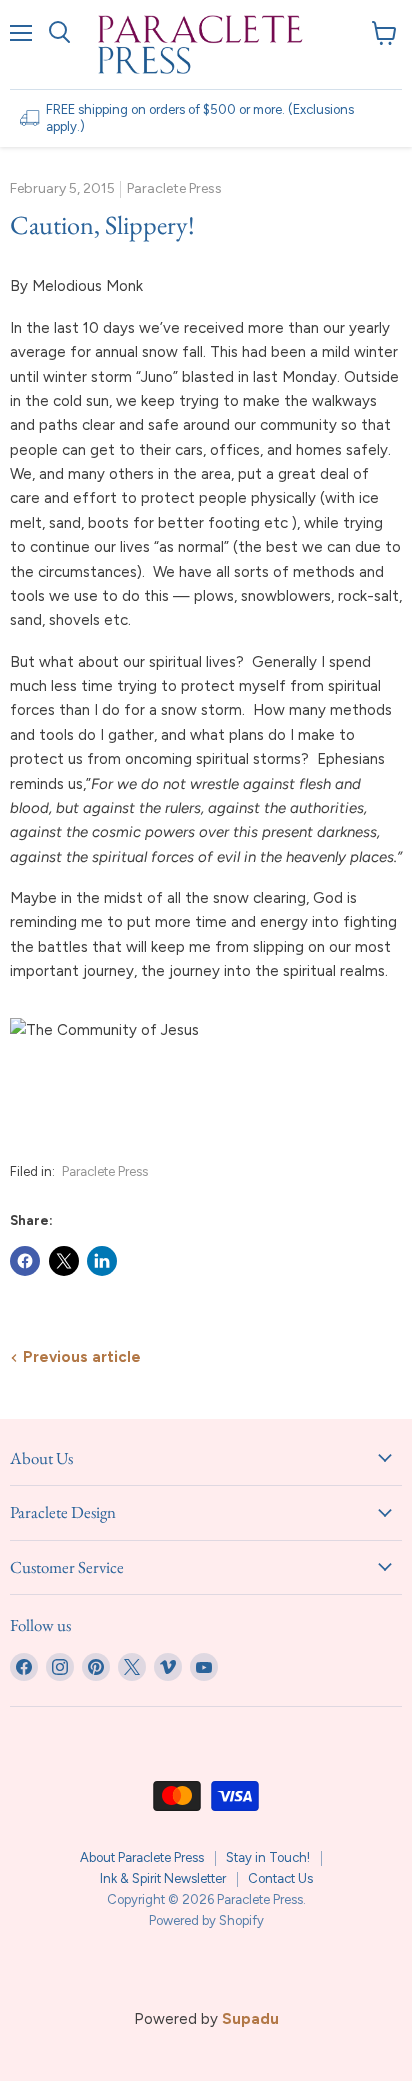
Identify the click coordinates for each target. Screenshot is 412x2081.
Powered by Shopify (206, 1920)
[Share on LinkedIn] (102, 1261)
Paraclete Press (105, 1171)
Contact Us (280, 1878)
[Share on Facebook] (25, 1261)
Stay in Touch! (268, 1857)
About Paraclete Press (142, 1857)
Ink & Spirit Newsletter (163, 1878)
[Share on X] (64, 1261)
